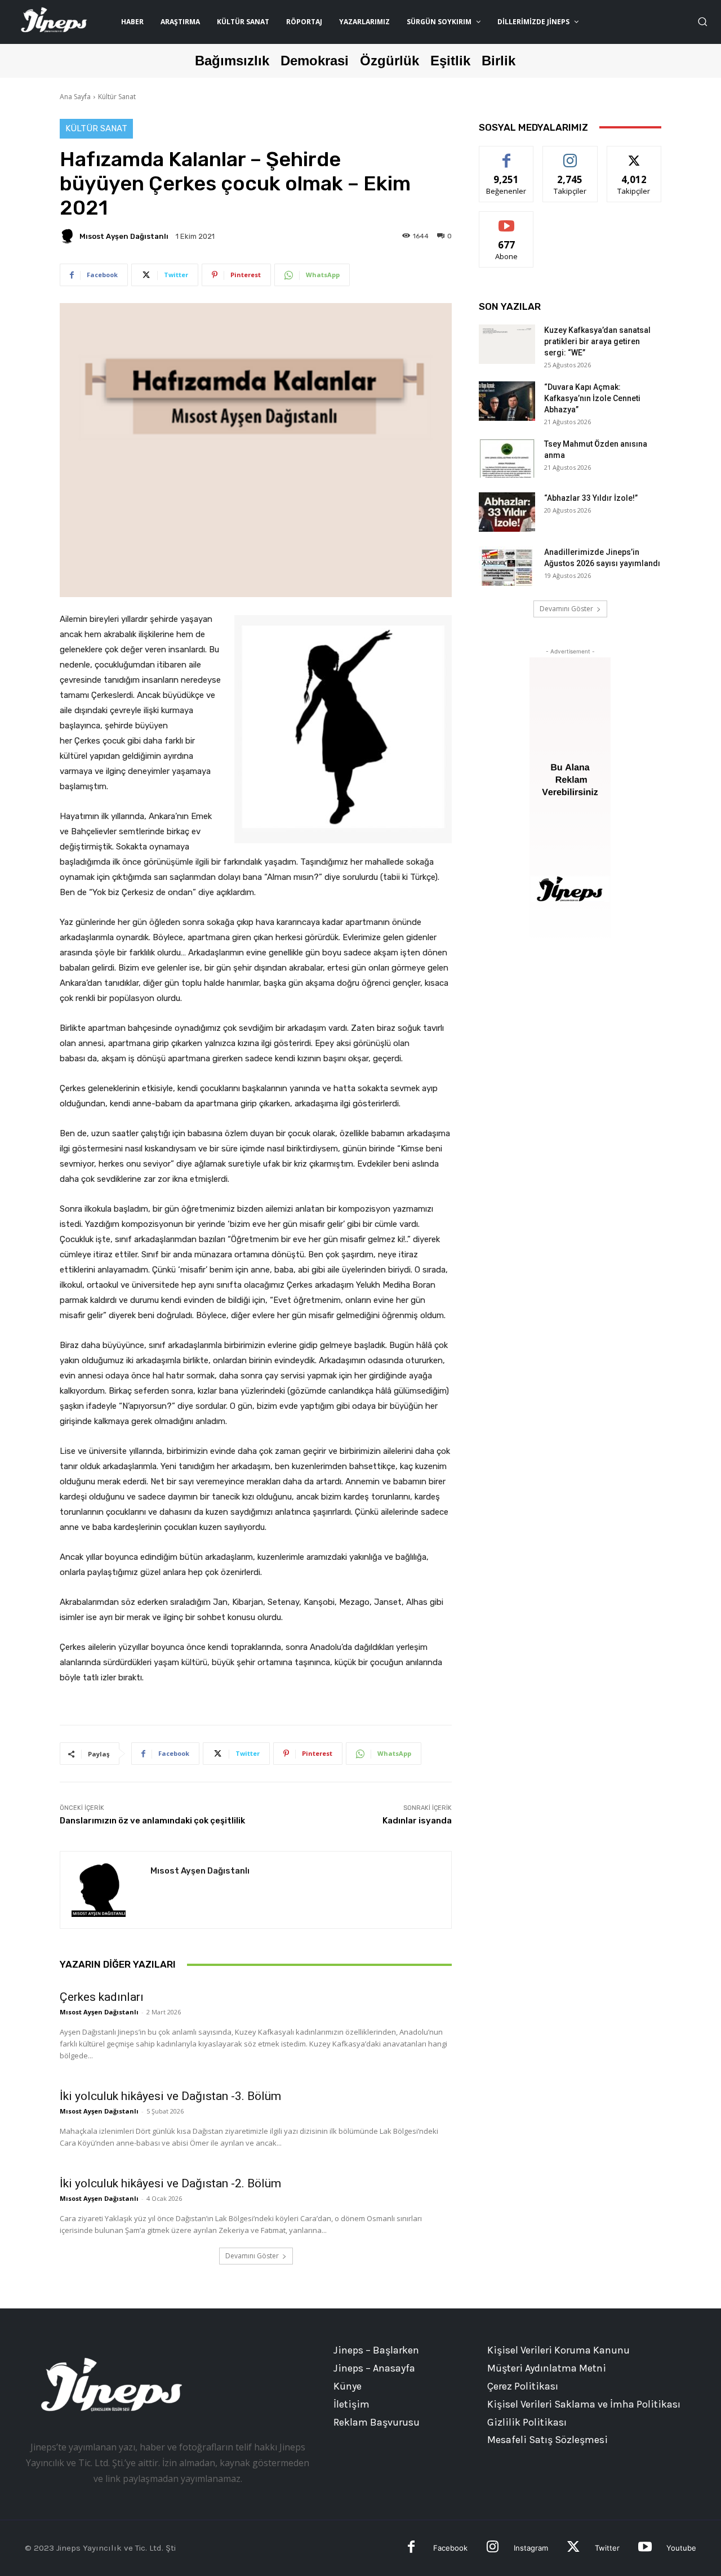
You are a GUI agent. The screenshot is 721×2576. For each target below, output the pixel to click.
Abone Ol (507, 220)
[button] (702, 21)
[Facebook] (411, 2548)
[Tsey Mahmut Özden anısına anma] (507, 458)
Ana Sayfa (75, 97)
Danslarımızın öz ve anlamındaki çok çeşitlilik (152, 1821)
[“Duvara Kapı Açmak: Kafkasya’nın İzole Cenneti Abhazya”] (507, 401)
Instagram (531, 2548)
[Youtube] (645, 2548)
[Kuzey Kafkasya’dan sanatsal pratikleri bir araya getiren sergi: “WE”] (507, 344)
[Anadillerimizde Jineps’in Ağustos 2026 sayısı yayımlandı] (507, 566)
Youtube (681, 2548)
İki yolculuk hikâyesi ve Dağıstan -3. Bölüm (170, 2096)
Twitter (607, 2548)
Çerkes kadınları (102, 1997)
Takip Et (570, 155)
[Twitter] (573, 2548)
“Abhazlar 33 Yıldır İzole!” (591, 498)
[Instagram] (493, 2548)
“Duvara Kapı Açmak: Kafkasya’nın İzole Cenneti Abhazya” (592, 398)
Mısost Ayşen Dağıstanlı (124, 236)
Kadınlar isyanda (417, 1821)
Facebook (450, 2548)
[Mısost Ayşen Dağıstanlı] (69, 236)
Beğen (506, 155)
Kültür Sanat (117, 97)
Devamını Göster (252, 2256)
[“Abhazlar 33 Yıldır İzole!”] (507, 512)
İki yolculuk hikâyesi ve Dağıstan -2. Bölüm (170, 2183)
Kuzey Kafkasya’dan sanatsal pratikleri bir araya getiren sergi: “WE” (597, 341)
